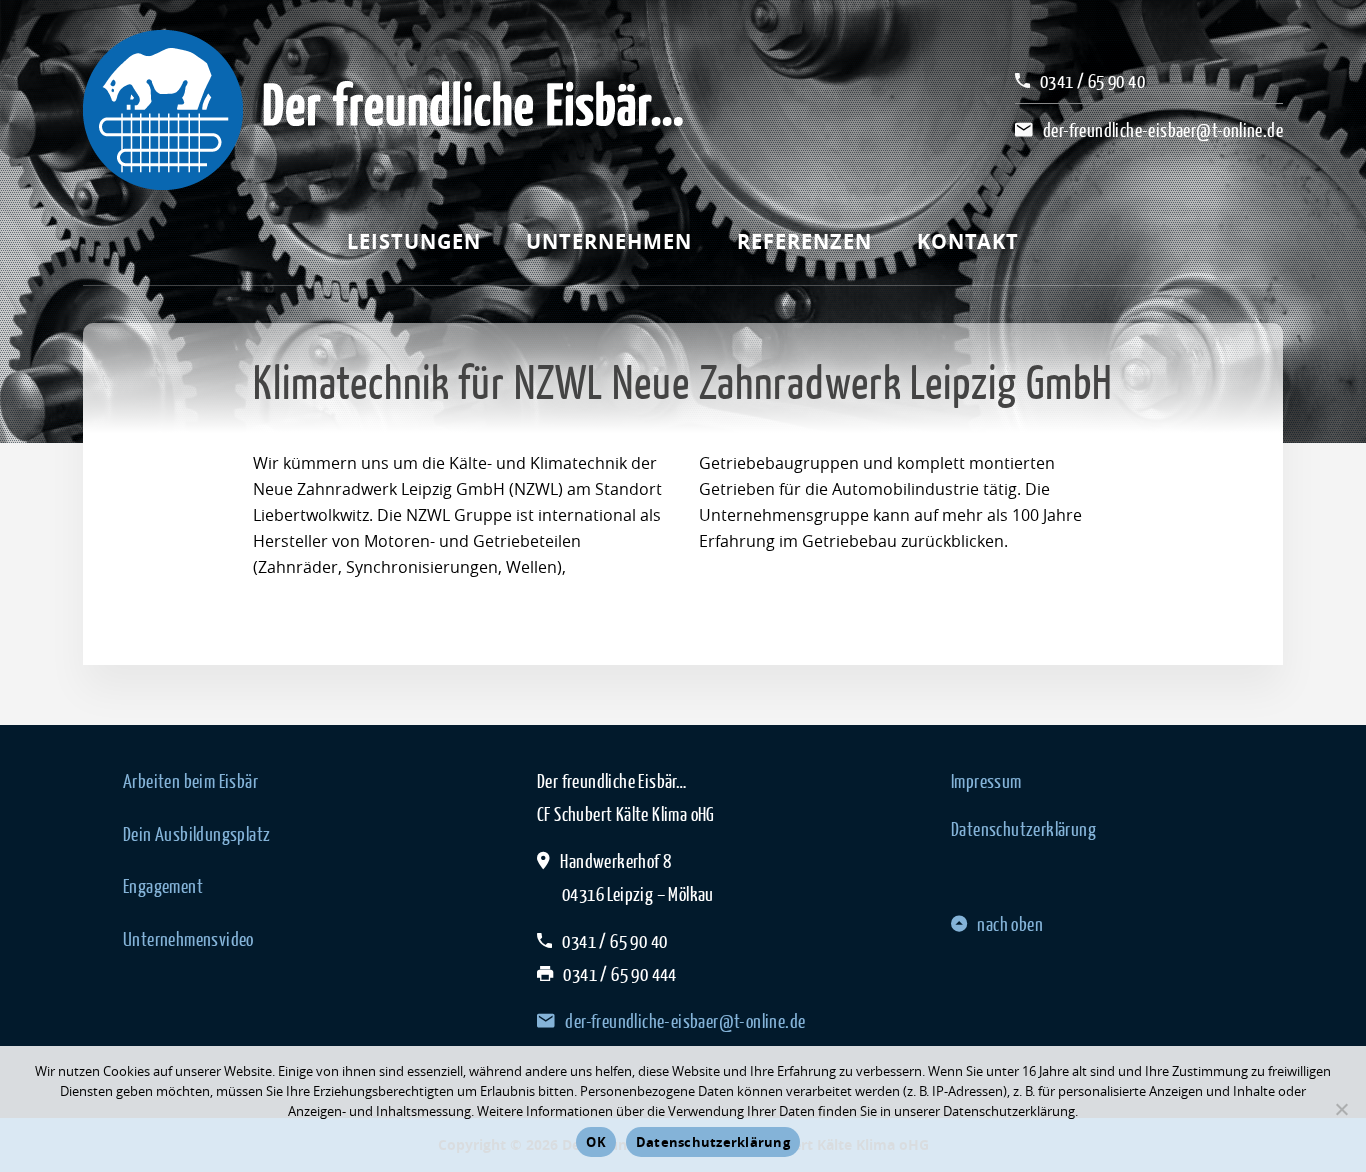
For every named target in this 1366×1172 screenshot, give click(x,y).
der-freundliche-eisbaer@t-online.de (1163, 130)
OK (596, 1142)
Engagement (163, 886)
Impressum (986, 781)
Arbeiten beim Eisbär (190, 781)
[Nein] (1341, 1109)
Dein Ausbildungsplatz (196, 834)
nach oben (1010, 924)
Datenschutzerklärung (1023, 829)
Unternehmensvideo (188, 939)
